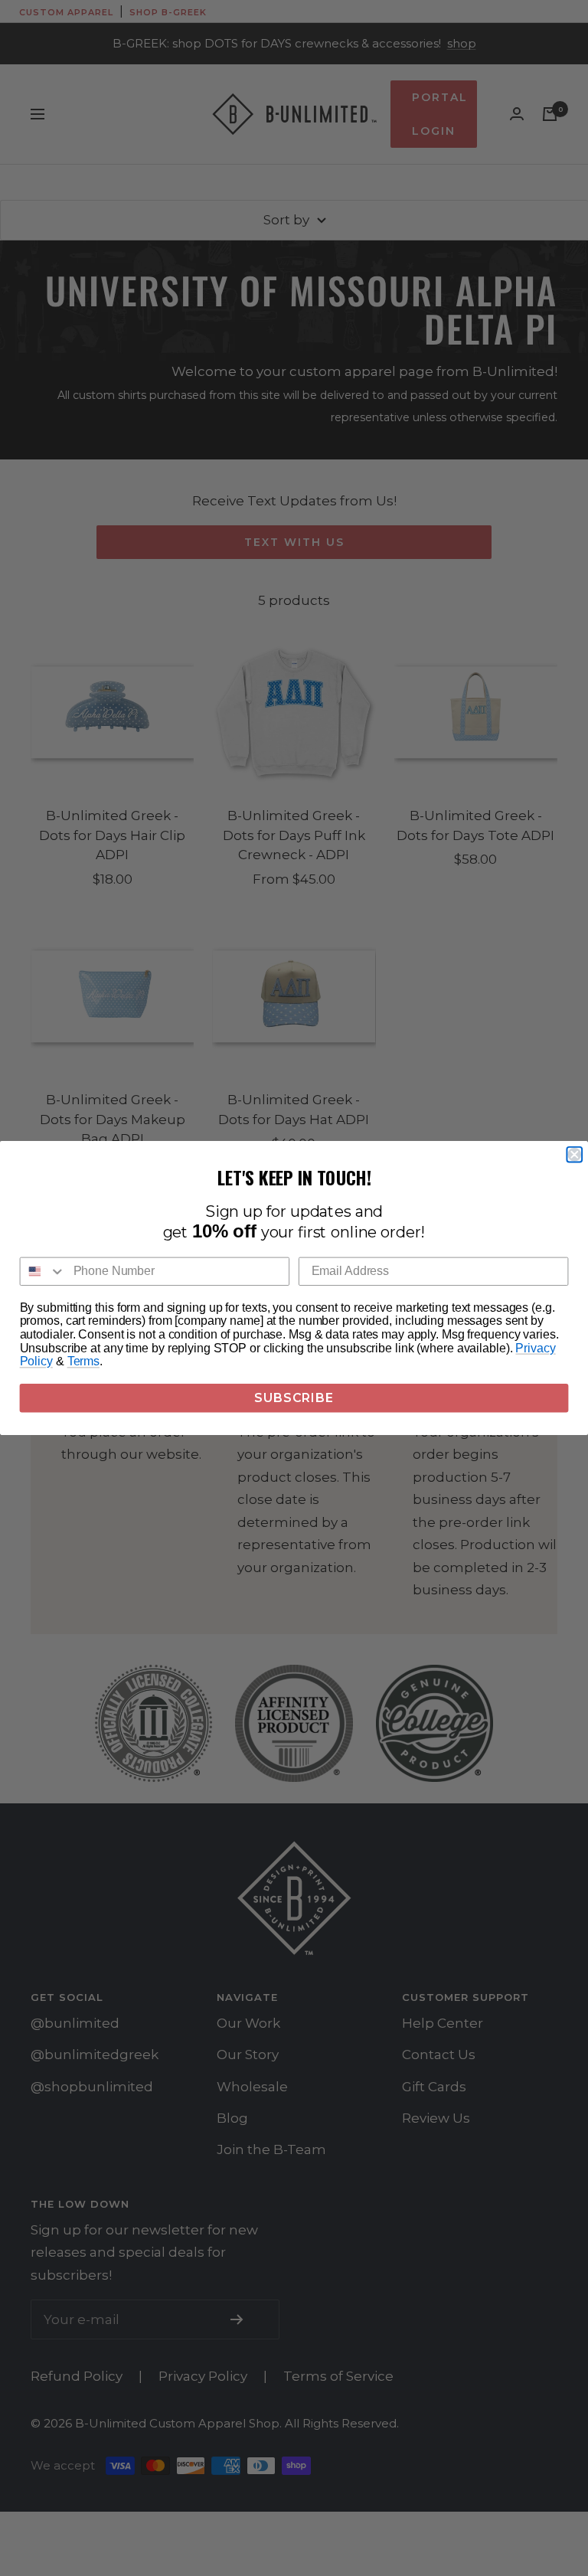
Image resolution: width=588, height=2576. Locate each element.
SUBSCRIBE (294, 1398)
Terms (83, 1362)
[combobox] (43, 1272)
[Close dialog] (574, 1155)
